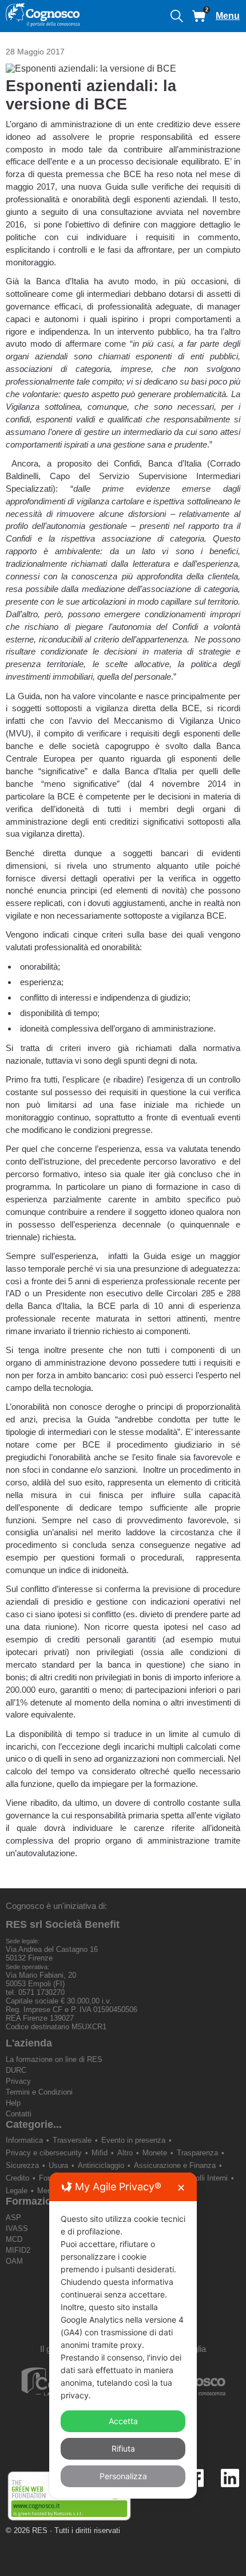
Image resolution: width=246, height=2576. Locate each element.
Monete (155, 2153)
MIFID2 (18, 2250)
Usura (58, 2165)
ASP (13, 2218)
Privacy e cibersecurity (44, 2153)
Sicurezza (22, 2165)
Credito (17, 2178)
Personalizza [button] (123, 2476)
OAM (14, 2261)
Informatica (24, 2140)
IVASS (17, 2228)
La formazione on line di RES (54, 2059)
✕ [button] (181, 2188)
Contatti (19, 2114)
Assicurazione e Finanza (175, 2165)
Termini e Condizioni (39, 2092)
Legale (17, 2191)
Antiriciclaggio (101, 2165)
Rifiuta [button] (123, 2448)
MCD (14, 2239)
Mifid (100, 2153)
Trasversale (72, 2140)
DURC (16, 2070)
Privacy (18, 2081)
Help (13, 2103)
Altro (125, 2153)
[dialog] (123, 2336)
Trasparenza (197, 2153)
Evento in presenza (133, 2140)
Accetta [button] (123, 2421)
